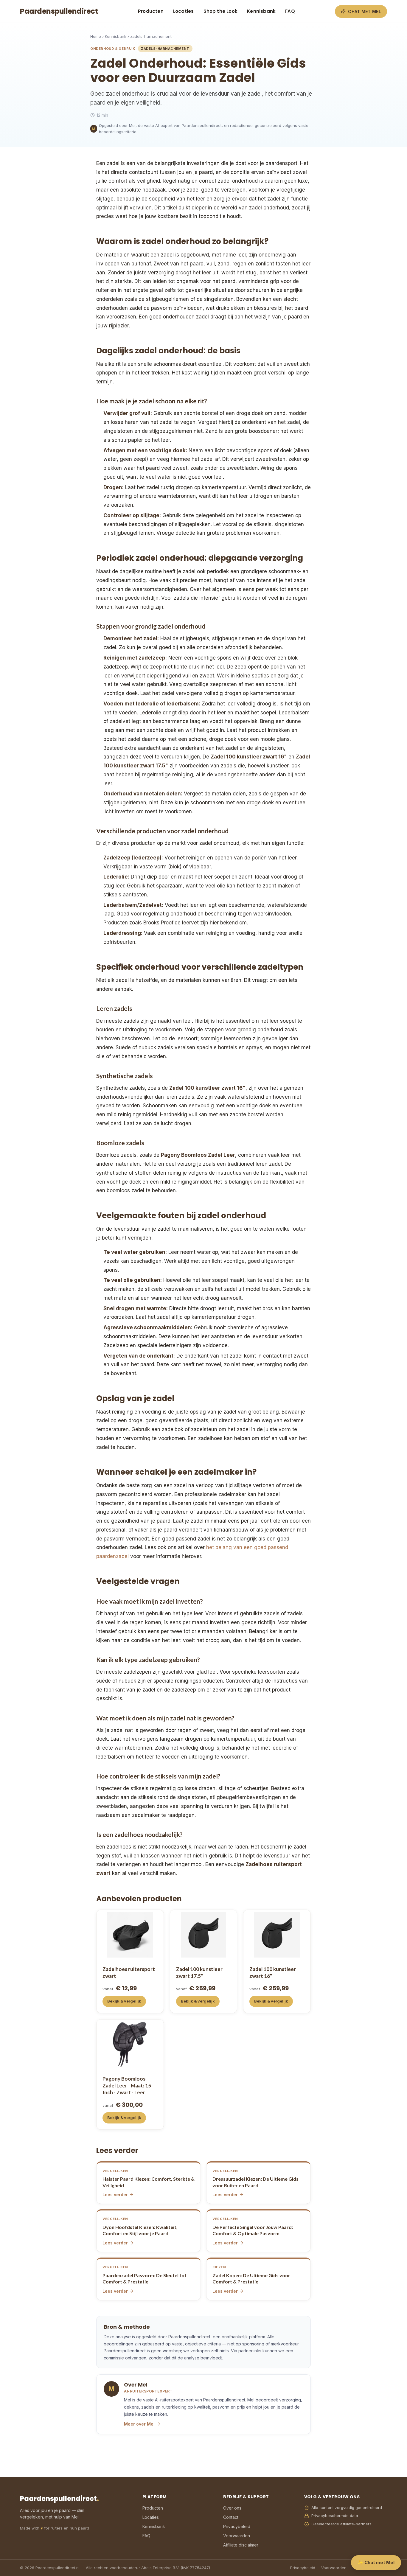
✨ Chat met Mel (376, 2562)
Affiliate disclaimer (241, 2545)
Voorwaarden (237, 2536)
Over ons (232, 2508)
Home (96, 36)
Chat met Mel (365, 11)
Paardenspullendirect (59, 11)
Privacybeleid (237, 2526)
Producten (151, 11)
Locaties (184, 11)
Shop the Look (221, 11)
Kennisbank (261, 11)
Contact (231, 2517)
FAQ (290, 11)
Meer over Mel (139, 2424)
